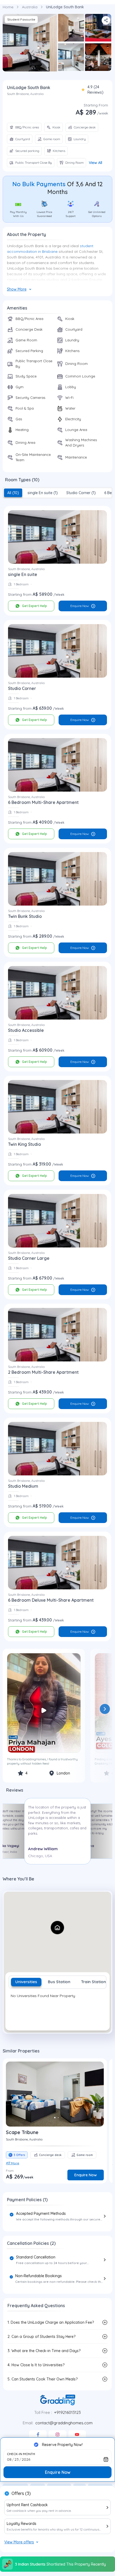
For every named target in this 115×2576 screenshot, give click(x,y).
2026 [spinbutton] (26, 2459)
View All (95, 163)
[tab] (13, 493)
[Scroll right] (105, 1709)
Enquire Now (80, 606)
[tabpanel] (57, 2008)
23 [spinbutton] (17, 2459)
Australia (30, 7)
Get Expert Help (34, 606)
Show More (17, 289)
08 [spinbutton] (9, 2459)
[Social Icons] (38, 2434)
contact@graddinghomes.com (64, 2423)
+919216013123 (67, 2412)
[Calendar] (106, 2459)
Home (8, 7)
